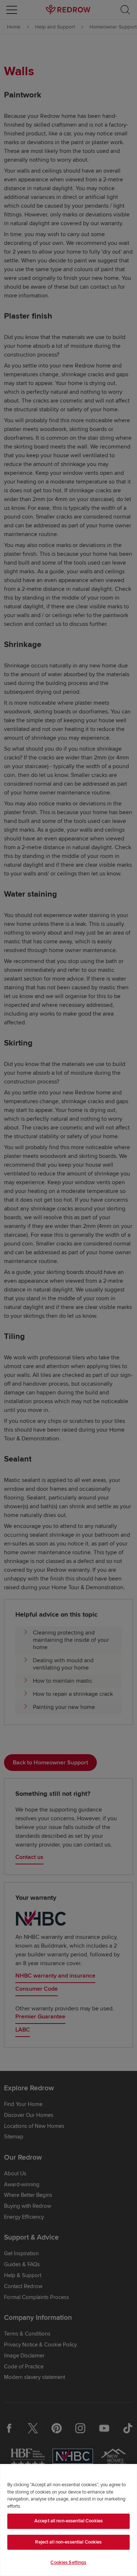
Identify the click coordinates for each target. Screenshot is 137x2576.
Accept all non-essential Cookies (68, 2521)
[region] (68, 2520)
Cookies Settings (68, 2562)
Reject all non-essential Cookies (68, 2542)
